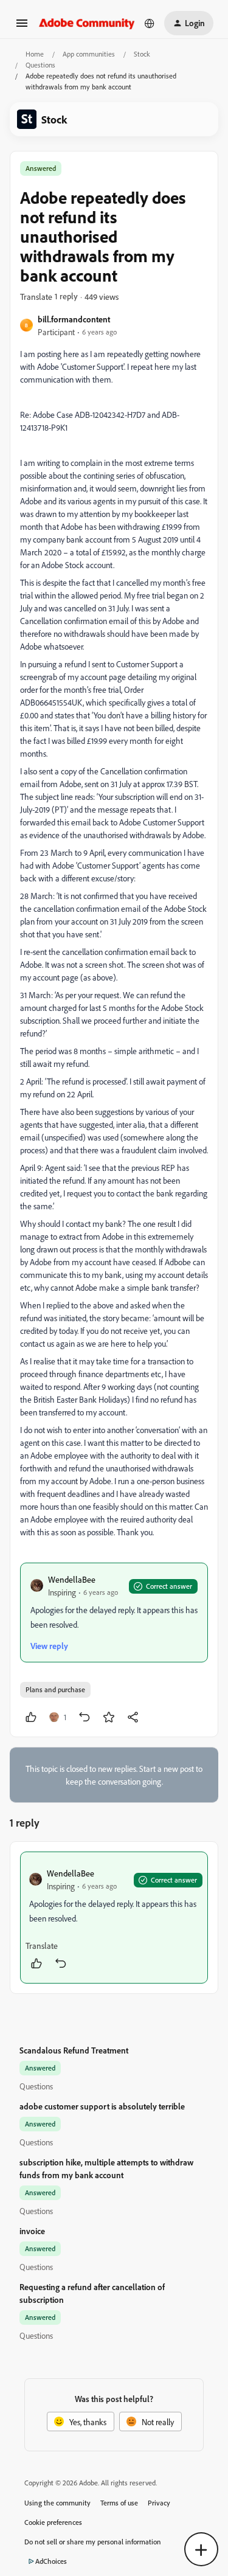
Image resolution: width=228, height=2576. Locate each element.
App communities (89, 54)
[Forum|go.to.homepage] (87, 23)
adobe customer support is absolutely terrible (102, 2106)
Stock (142, 54)
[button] (22, 27)
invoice (32, 2231)
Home (35, 54)
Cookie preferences (53, 2522)
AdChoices (51, 2561)
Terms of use (119, 2503)
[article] (114, 1918)
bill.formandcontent (74, 319)
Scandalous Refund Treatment (74, 2050)
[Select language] (150, 23)
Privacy (159, 2503)
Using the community (57, 2503)
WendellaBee (72, 1579)
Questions (40, 65)
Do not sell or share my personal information (93, 2542)
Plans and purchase (55, 1689)
